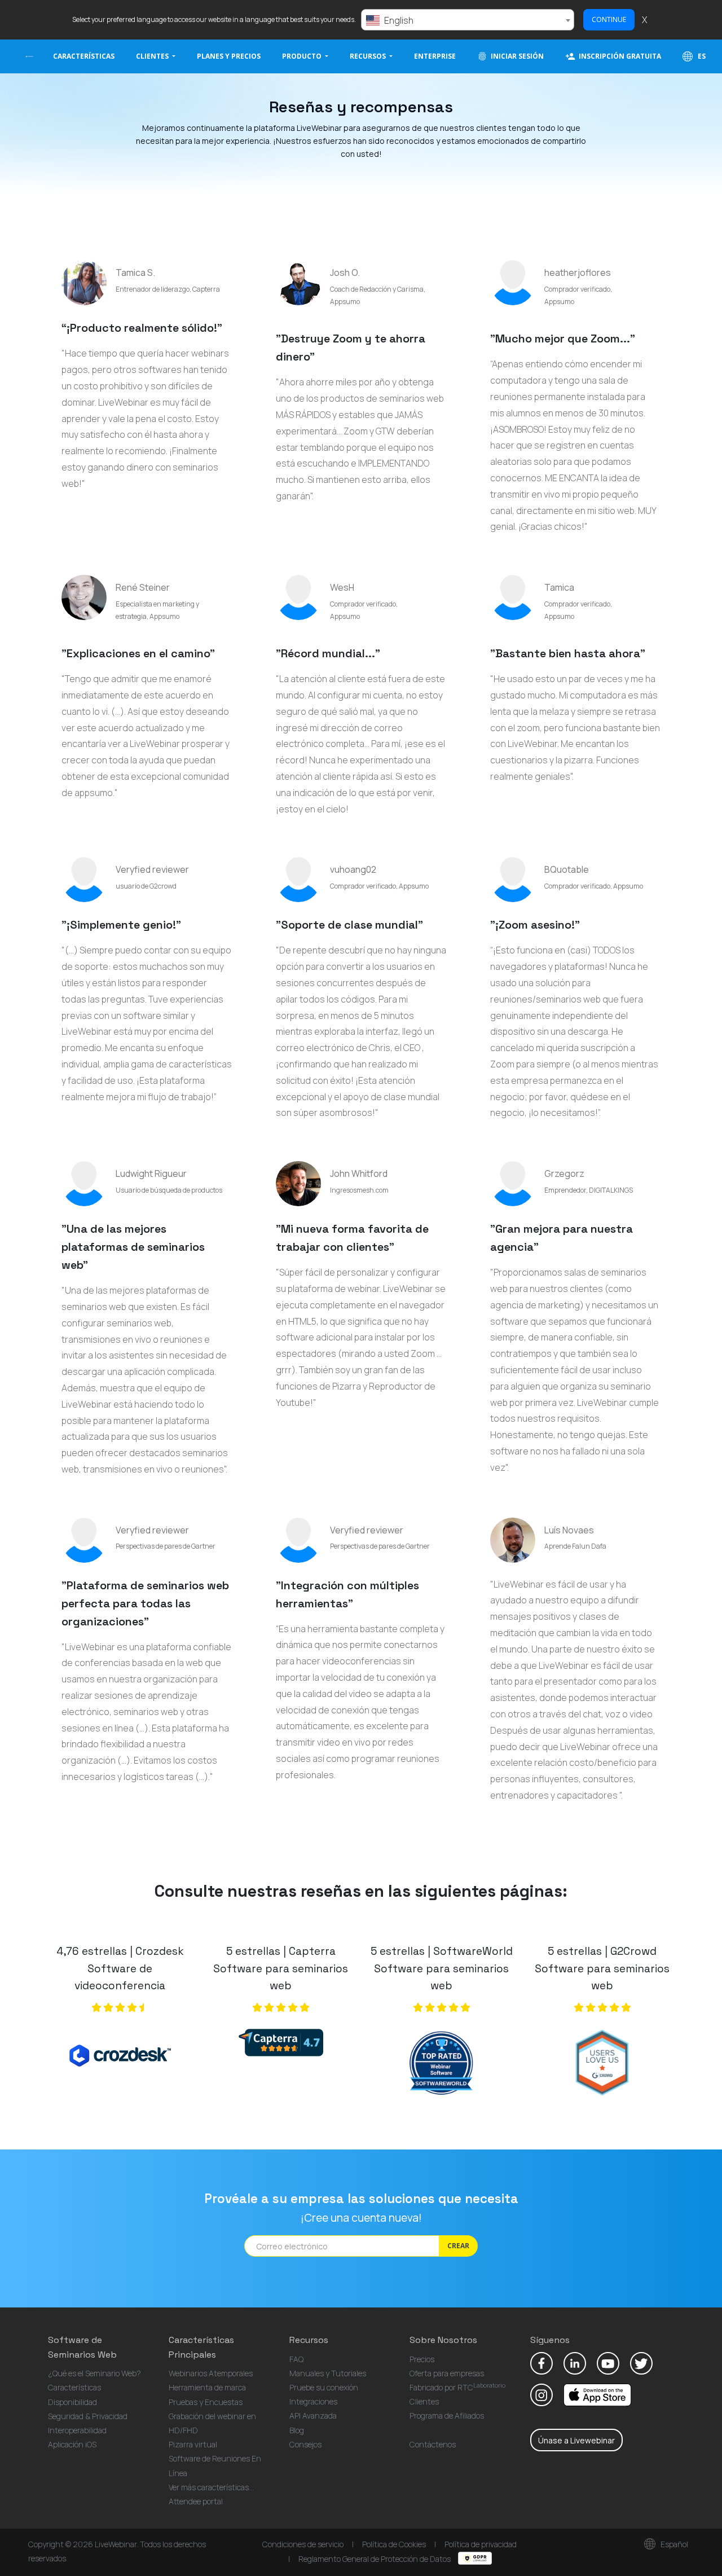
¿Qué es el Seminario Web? (94, 2373)
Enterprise (435, 56)
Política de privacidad (481, 2544)
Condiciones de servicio (303, 2544)
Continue (609, 19)
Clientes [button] (153, 56)
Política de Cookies (394, 2544)
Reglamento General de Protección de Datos (375, 2559)
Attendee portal (196, 2501)
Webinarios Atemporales (211, 2373)
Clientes (424, 2401)
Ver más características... (211, 2487)
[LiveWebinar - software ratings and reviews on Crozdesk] (120, 2060)
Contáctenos (433, 2444)
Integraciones (313, 2401)
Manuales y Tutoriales (328, 2373)
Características (84, 56)
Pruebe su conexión (324, 2387)
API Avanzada (313, 2415)
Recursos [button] (369, 56)
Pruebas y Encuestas (206, 2402)
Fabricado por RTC (457, 2387)
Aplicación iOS (72, 2444)
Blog (297, 2430)
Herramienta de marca (207, 2387)
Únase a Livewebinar (576, 2440)
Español (673, 2544)
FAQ (296, 2359)
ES (701, 56)
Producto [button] (303, 56)
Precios (422, 2359)
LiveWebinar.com (29, 56)
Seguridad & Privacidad (88, 2416)
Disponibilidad (72, 2402)
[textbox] (468, 20)
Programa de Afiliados (447, 2415)
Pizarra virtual (193, 2444)
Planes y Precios (229, 56)
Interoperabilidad (77, 2430)
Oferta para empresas (447, 2373)
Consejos (305, 2444)
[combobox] (468, 20)
